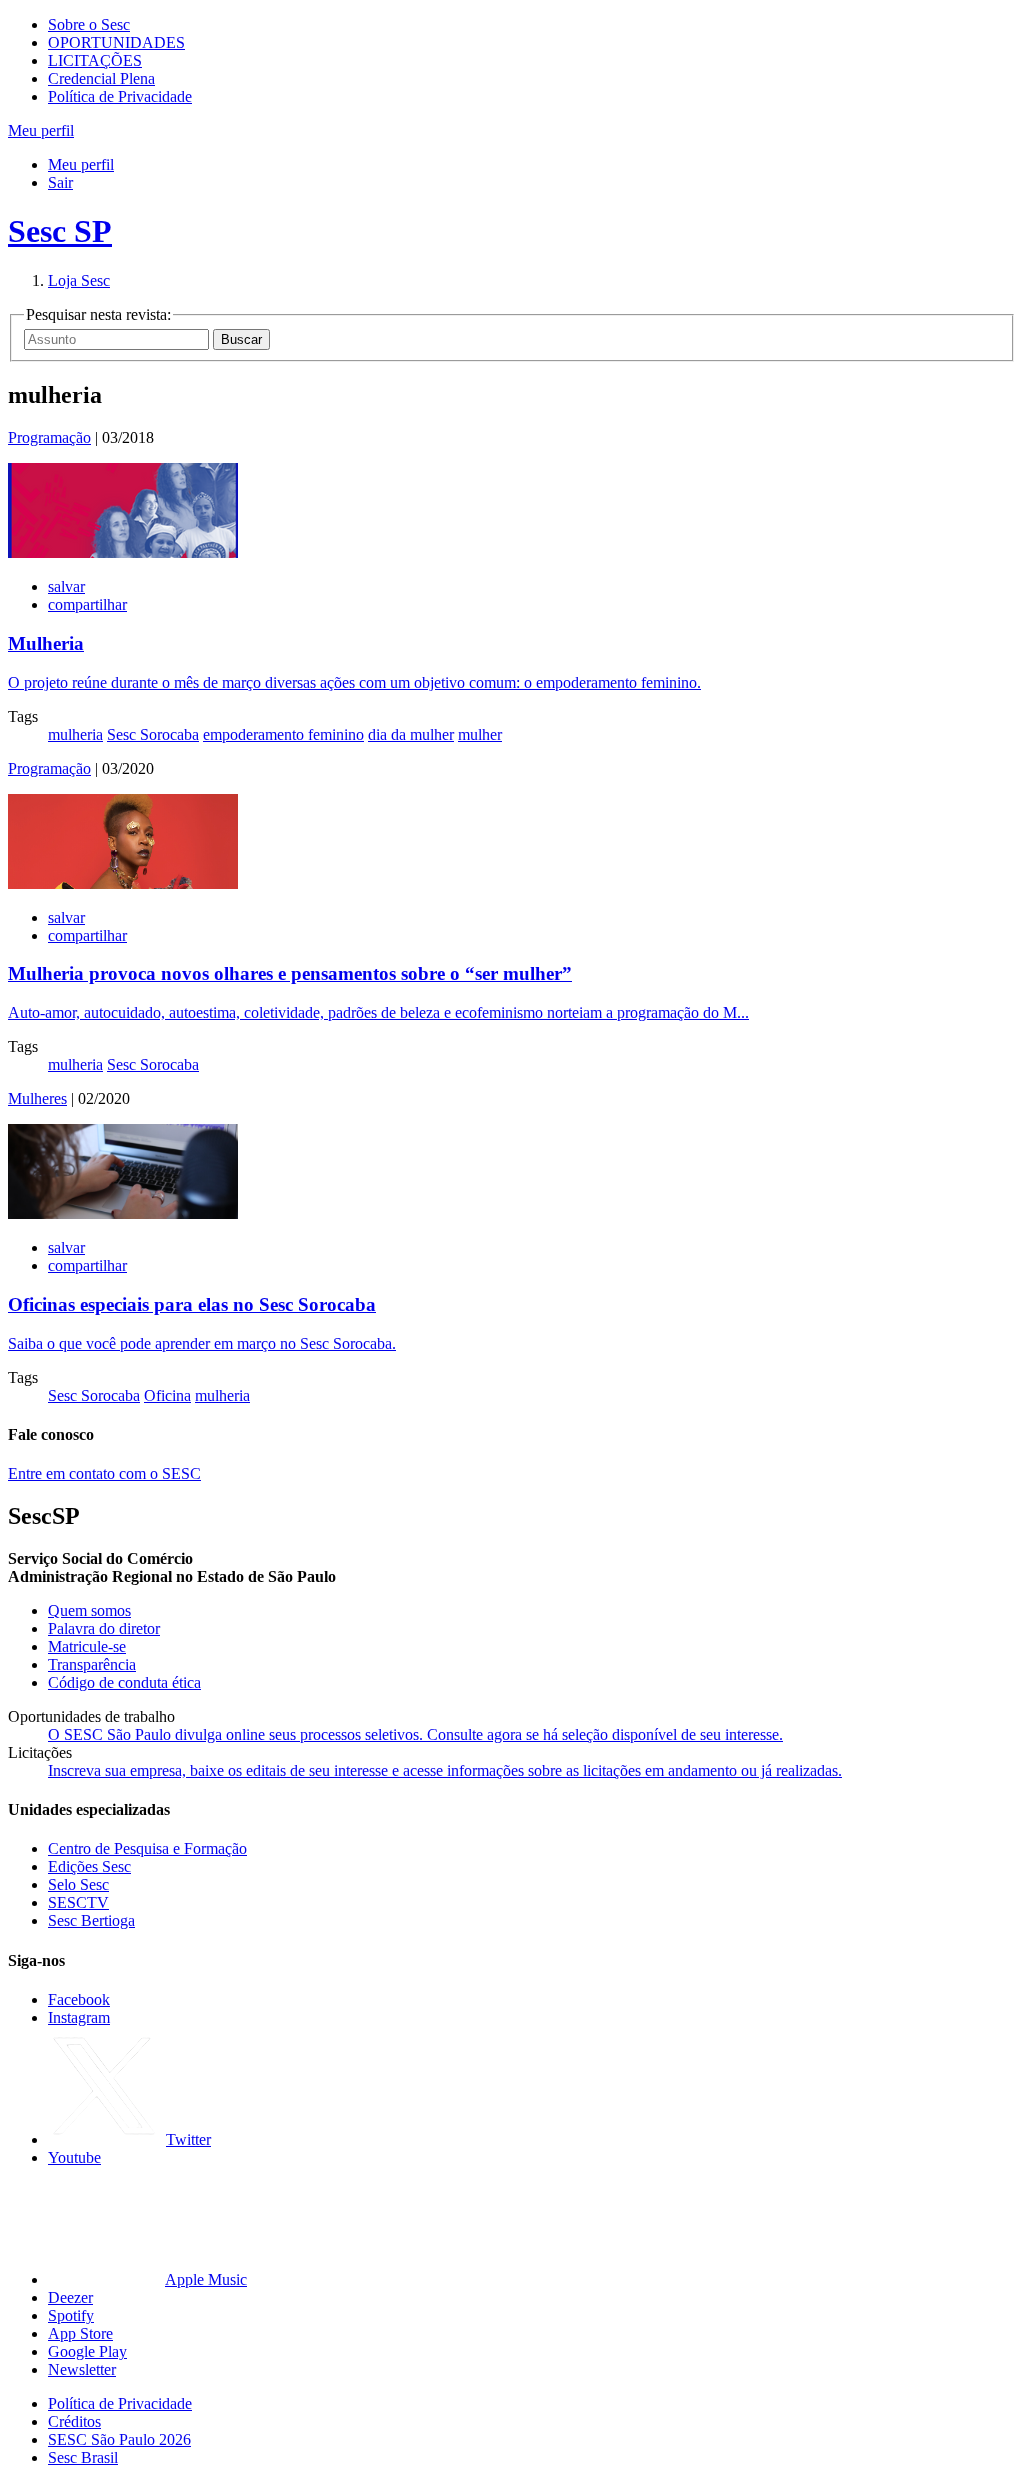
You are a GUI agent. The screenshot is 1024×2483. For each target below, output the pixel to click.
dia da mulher (411, 734)
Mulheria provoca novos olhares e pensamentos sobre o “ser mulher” (290, 973)
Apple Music (206, 2279)
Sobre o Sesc (89, 24)
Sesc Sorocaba (153, 734)
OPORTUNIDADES (116, 42)
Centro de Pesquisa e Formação (147, 1848)
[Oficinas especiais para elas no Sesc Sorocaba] (123, 1213)
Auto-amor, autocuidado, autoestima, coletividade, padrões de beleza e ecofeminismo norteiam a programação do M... (378, 1012)
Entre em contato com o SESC (104, 1473)
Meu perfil (81, 164)
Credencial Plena (101, 78)
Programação (49, 437)
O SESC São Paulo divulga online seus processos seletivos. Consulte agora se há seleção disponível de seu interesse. (415, 1734)
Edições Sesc (89, 1866)
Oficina (167, 1395)
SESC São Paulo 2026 (119, 2439)
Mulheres (37, 1098)
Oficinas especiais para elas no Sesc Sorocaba (192, 1304)
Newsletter (82, 2369)
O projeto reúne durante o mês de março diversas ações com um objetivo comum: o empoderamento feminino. (354, 682)
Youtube (74, 2157)
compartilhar (87, 604)
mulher (480, 734)
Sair (60, 182)
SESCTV (78, 1902)
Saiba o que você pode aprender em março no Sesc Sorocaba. (202, 1343)
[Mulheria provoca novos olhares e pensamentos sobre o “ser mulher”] (123, 883)
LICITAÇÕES (95, 60)
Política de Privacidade (120, 96)
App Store (80, 2333)
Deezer (70, 2297)
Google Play (87, 2351)
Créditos (74, 2421)
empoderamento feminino (283, 734)
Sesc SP (60, 231)
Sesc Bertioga (91, 1920)
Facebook (79, 1999)
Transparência (92, 1664)
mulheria (75, 734)
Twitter (188, 2139)
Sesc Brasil (83, 2457)
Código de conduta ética (124, 1682)
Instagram (79, 2017)
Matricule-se (87, 1646)
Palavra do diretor (104, 1628)
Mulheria (46, 643)
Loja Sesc (79, 280)
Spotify (71, 2315)
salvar (66, 586)
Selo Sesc (78, 1884)
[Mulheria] (123, 552)
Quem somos (89, 1610)
